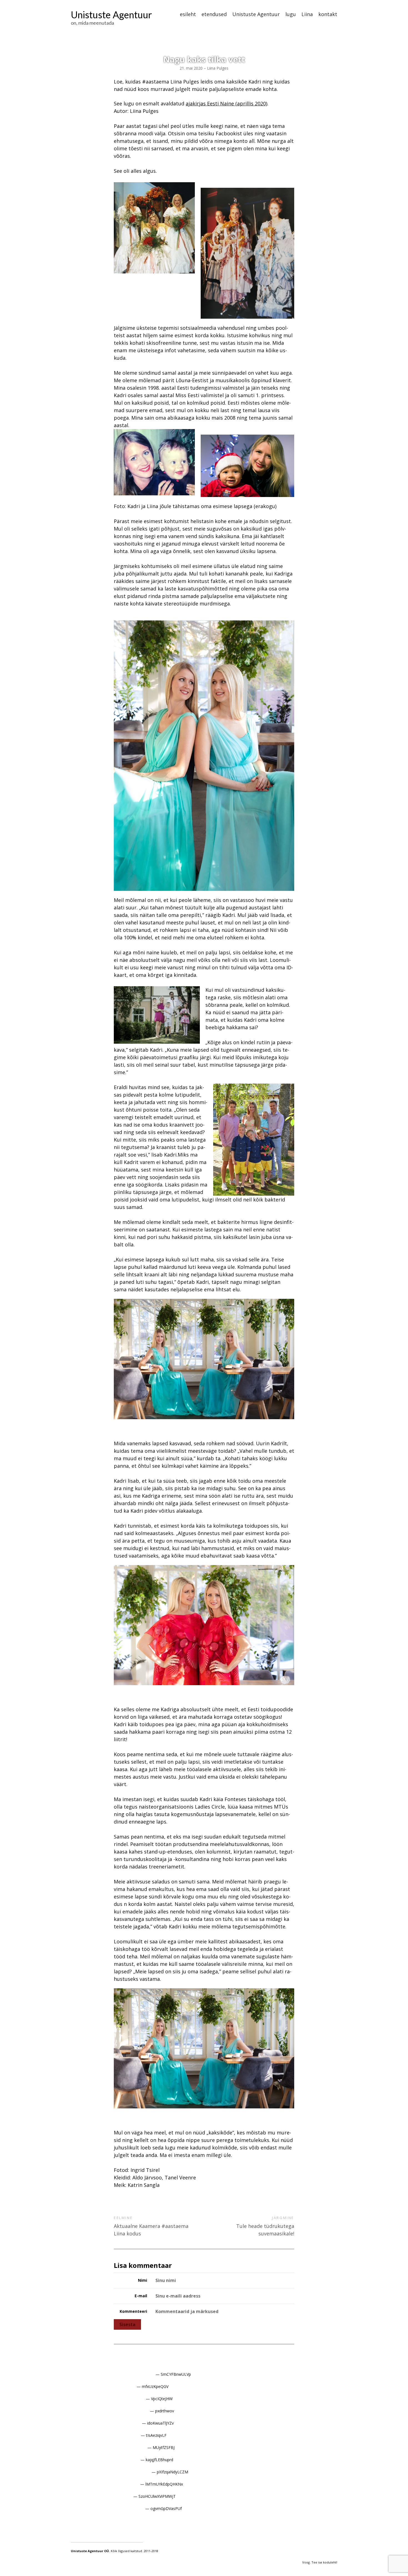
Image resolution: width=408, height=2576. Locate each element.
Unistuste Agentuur (111, 15)
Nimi (143, 2280)
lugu (291, 14)
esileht (188, 14)
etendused (214, 14)
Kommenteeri (133, 2311)
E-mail (141, 2296)
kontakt (328, 14)
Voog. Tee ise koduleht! (320, 2562)
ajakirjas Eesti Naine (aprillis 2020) (226, 103)
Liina (307, 14)
